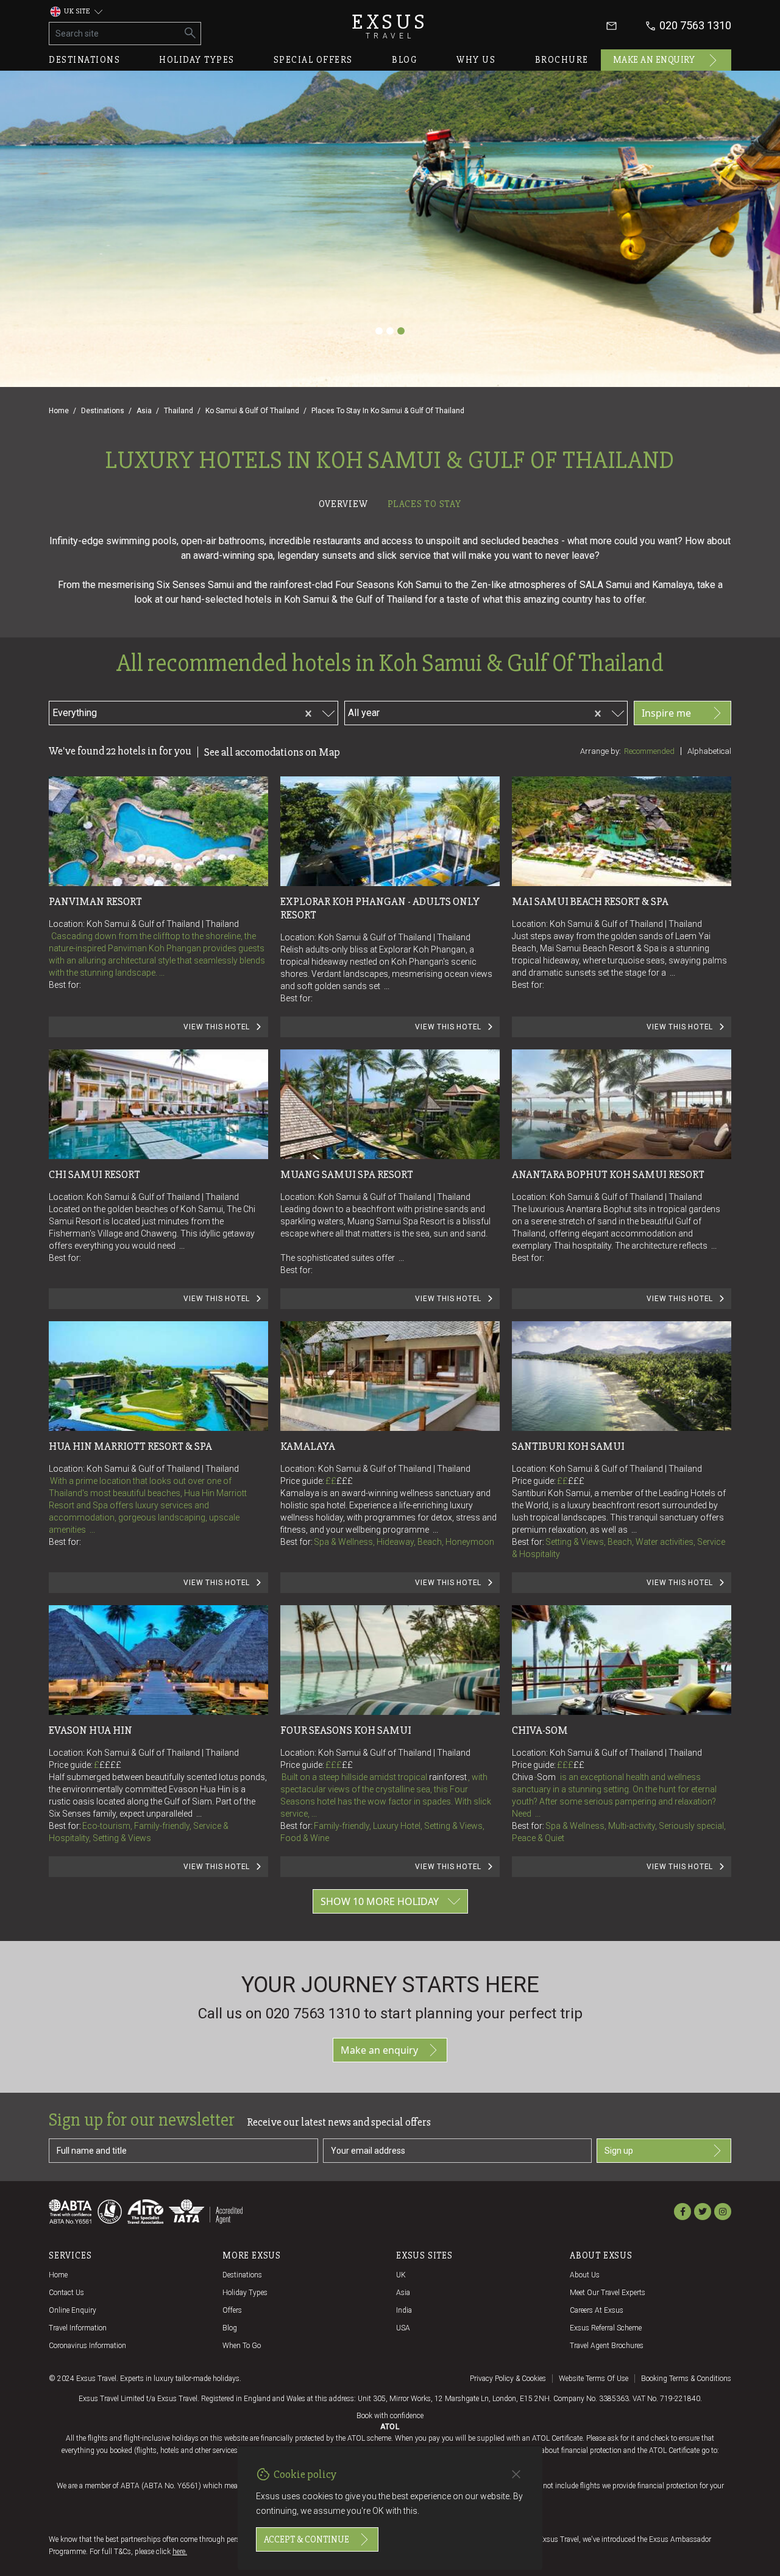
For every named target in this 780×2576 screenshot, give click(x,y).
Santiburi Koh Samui (568, 1446)
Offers (232, 2310)
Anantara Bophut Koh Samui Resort (608, 1174)
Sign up (619, 2151)
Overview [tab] (343, 504)
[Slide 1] (379, 331)
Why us (476, 60)
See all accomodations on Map (272, 752)
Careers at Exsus (597, 2310)
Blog (405, 60)
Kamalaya (308, 1446)
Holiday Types (245, 2293)
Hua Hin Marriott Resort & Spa (130, 1446)
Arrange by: (601, 751)
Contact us (66, 2293)
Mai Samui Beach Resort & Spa (590, 901)
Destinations (84, 60)
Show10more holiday (380, 1901)
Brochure (562, 60)
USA (403, 2328)
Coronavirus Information (87, 2346)
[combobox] (170, 711)
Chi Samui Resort (94, 1174)
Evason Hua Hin (90, 1730)
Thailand (179, 411)
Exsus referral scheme (606, 2328)
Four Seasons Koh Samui (346, 1730)
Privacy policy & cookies (508, 2379)
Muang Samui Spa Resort (347, 1174)
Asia (144, 411)
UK (401, 2275)
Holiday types (197, 60)
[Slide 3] (401, 331)
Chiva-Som (540, 1730)
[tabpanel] (390, 1227)
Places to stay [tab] (424, 504)
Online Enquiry (73, 2310)
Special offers (313, 60)
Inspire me (666, 713)
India (404, 2310)
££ (339, 1481)
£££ (345, 1481)
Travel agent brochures (607, 2346)
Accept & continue (307, 2539)
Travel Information (78, 2328)
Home (59, 411)
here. (180, 2552)
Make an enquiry (654, 60)
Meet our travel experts (608, 2293)
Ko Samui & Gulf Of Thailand (252, 411)
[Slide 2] (390, 331)
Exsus (390, 26)
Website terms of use (594, 2379)
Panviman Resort (95, 901)
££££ (110, 1765)
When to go (242, 2346)
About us (585, 2275)
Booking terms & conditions (686, 2379)
